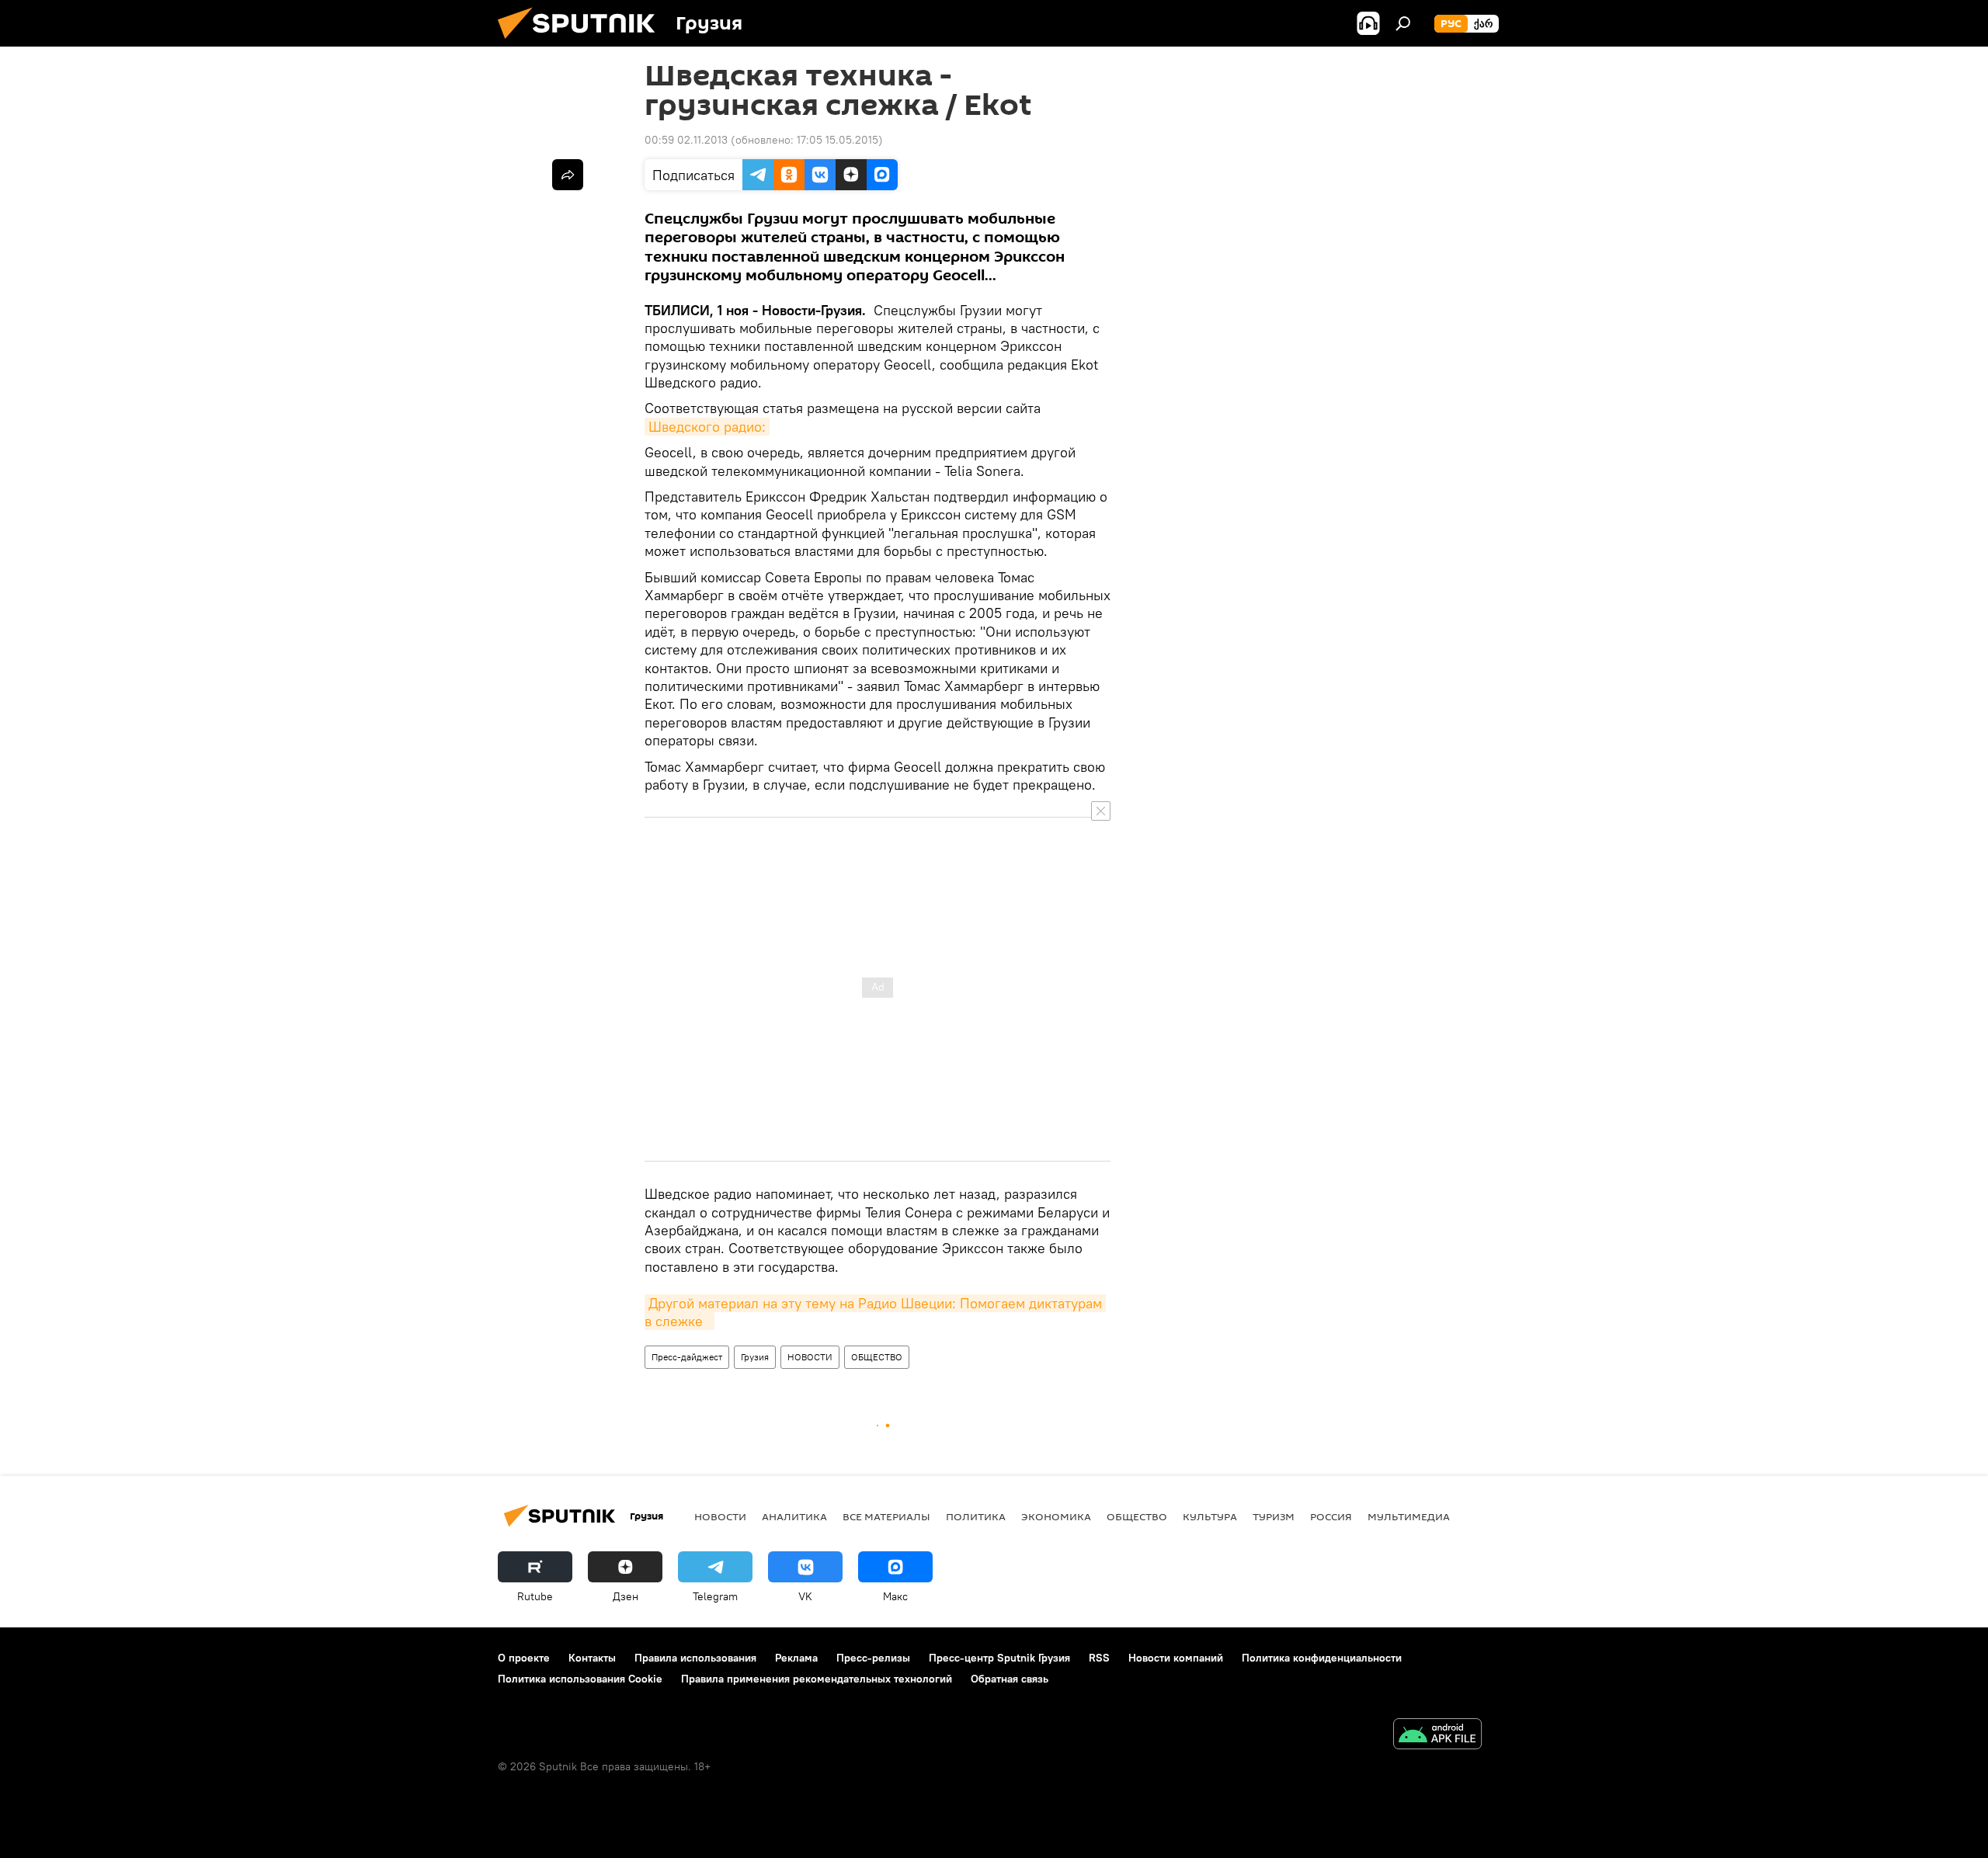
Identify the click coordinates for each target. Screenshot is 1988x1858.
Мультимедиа (1409, 1516)
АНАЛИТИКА (794, 1516)
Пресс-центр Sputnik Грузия (999, 1658)
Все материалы (886, 1516)
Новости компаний (1176, 1658)
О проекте (524, 1658)
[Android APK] (1437, 1736)
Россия (1331, 1516)
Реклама (796, 1658)
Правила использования (695, 1658)
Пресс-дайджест (687, 1357)
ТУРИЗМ (1274, 1516)
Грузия (755, 1357)
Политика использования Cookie (580, 1679)
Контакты (592, 1658)
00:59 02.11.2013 (686, 140)
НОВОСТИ (810, 1357)
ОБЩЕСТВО (877, 1357)
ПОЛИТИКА (976, 1516)
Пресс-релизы (873, 1658)
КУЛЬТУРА (1210, 1516)
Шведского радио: (707, 427)
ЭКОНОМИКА (1056, 1516)
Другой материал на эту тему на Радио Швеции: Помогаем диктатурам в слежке (875, 1312)
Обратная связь (1010, 1679)
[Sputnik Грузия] (582, 43)
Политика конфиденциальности (1322, 1658)
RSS (1099, 1658)
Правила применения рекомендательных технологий (817, 1679)
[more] (568, 175)
